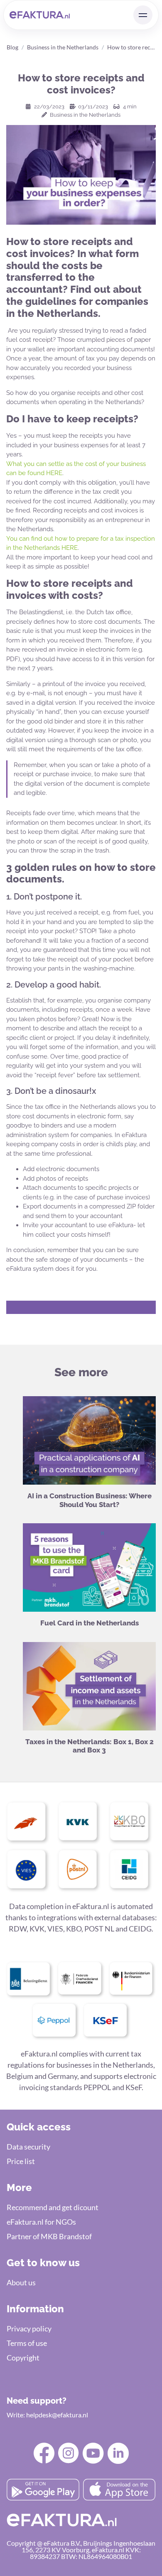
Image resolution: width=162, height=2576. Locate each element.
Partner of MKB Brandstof (49, 2236)
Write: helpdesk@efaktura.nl (47, 2415)
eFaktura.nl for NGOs (41, 2222)
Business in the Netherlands (63, 47)
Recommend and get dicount (53, 2207)
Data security (28, 2147)
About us (21, 2282)
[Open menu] (143, 15)
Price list (21, 2161)
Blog (12, 47)
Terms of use (27, 2343)
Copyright (23, 2358)
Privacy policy (29, 2328)
